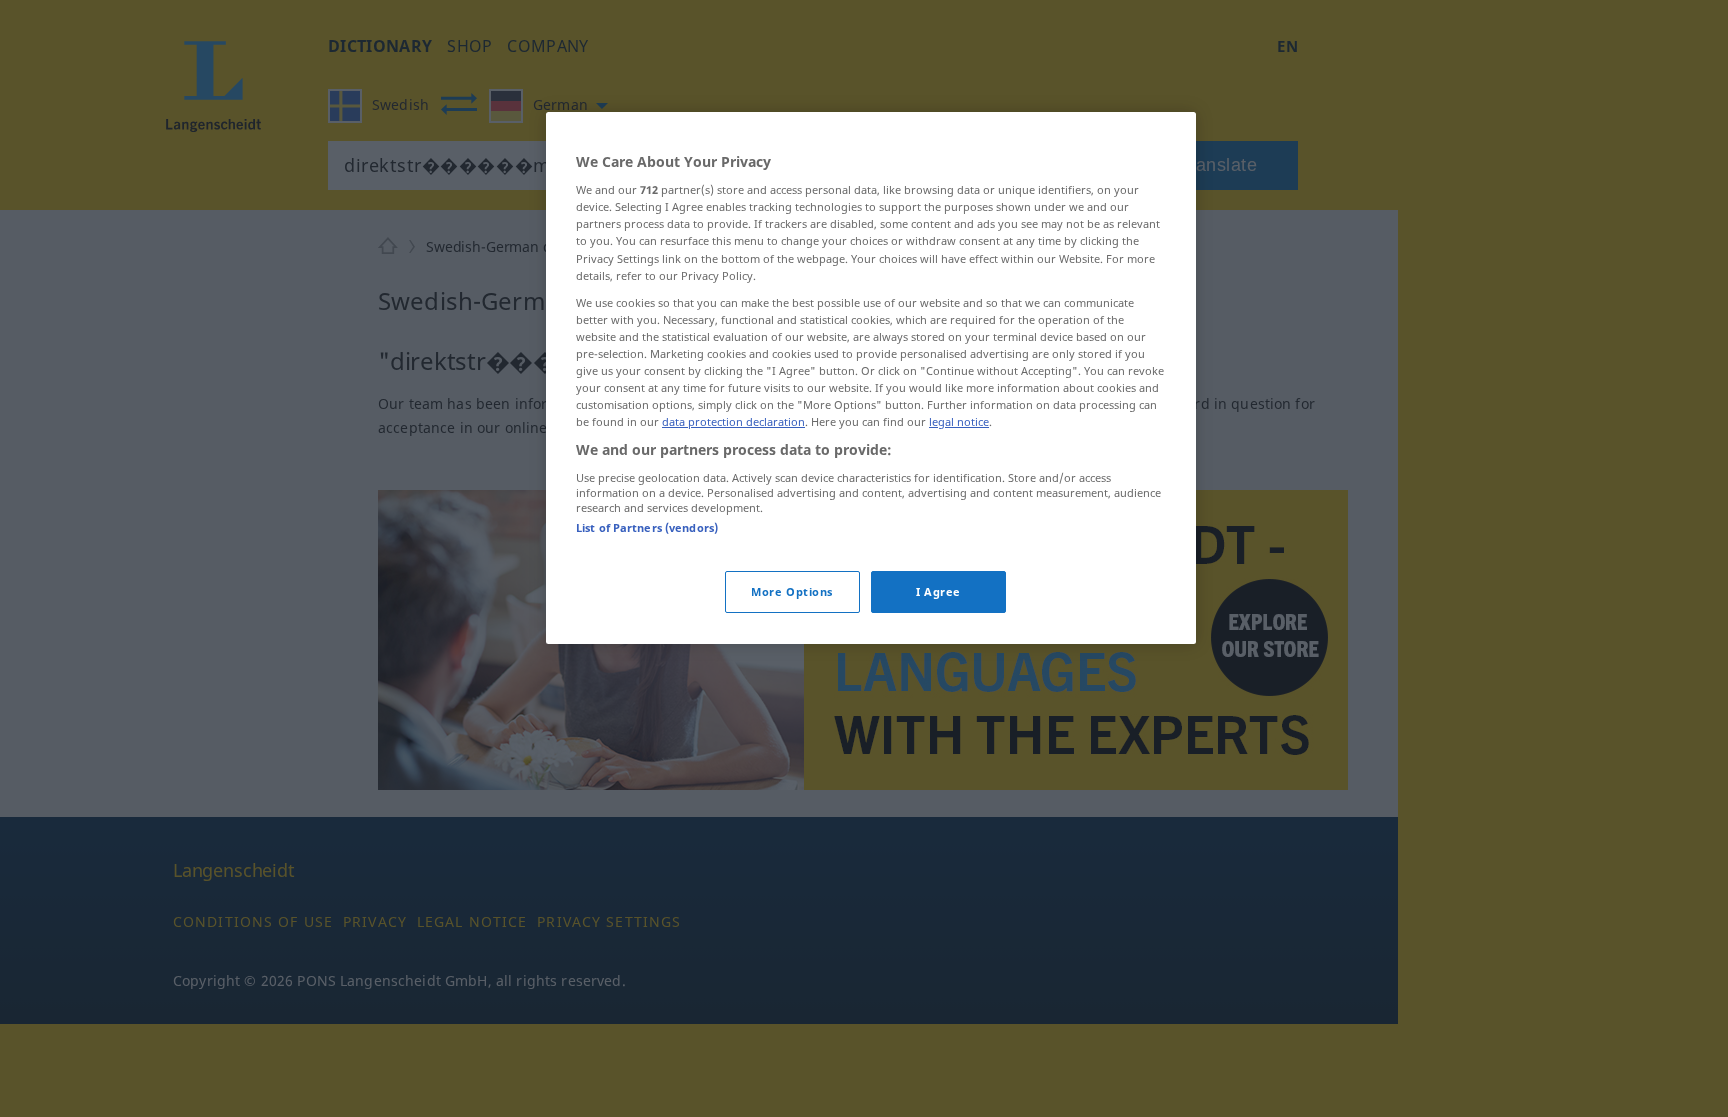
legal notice (959, 421)
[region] (871, 378)
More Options (792, 591)
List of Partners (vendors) (647, 527)
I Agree (938, 591)
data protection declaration (733, 421)
